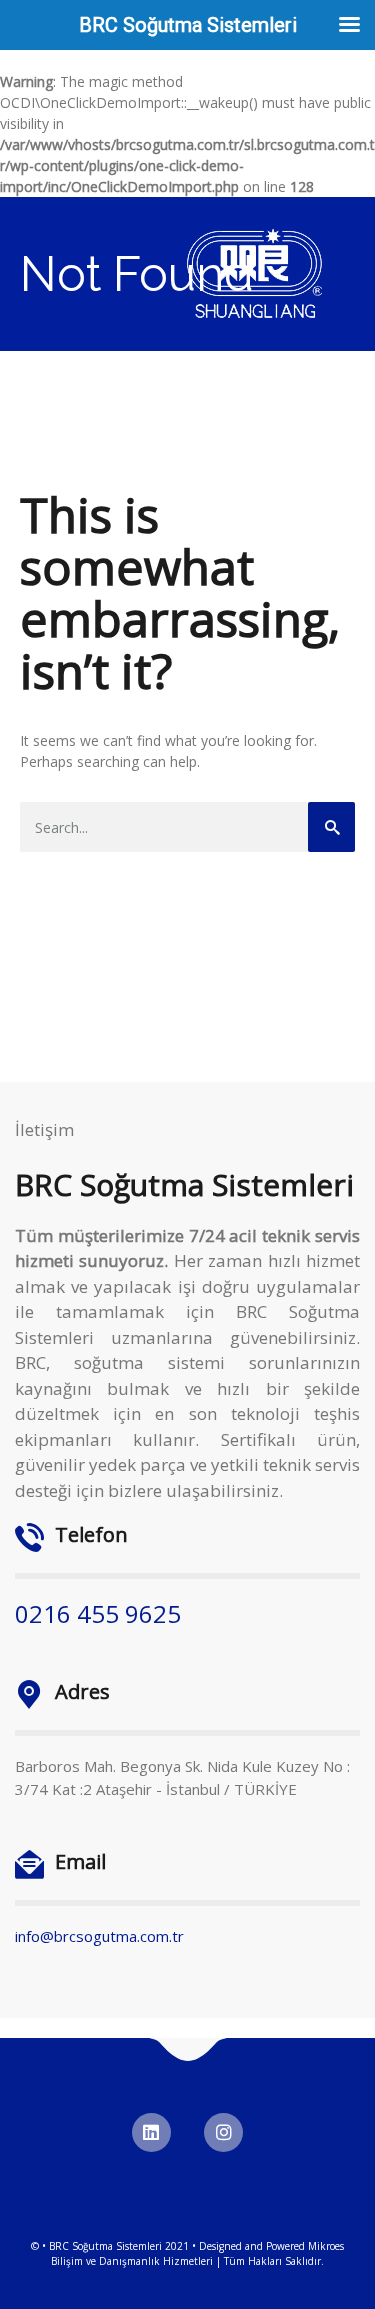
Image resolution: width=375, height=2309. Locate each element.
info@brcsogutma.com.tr (99, 1936)
